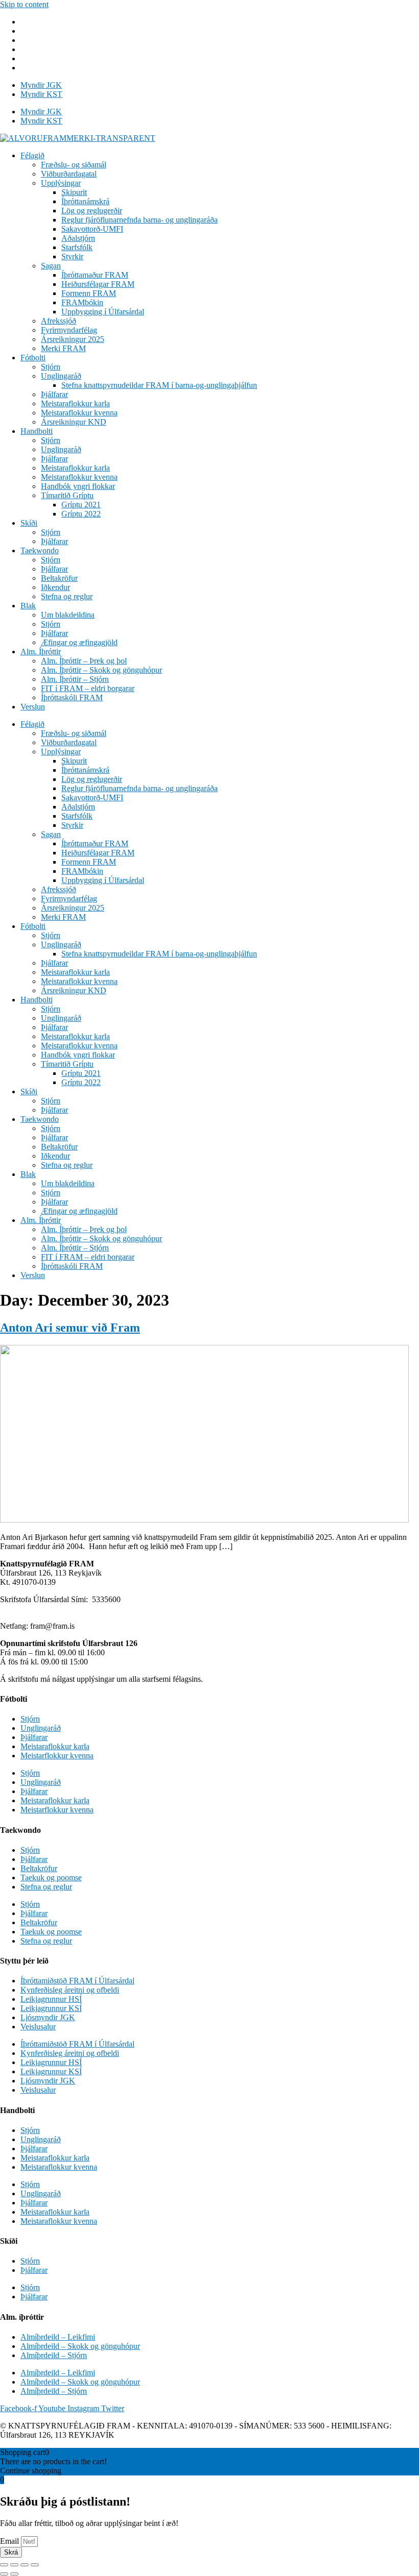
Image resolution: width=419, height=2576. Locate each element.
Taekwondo (40, 550)
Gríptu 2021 (81, 505)
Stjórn (51, 367)
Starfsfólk (77, 247)
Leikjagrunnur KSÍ (51, 2008)
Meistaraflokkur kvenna (79, 413)
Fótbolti (33, 358)
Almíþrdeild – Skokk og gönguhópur (80, 2346)
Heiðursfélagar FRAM (98, 284)
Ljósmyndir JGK (48, 2017)
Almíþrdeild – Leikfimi (58, 2337)
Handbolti (37, 431)
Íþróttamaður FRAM (95, 275)
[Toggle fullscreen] (25, 2565)
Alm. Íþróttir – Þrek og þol (84, 661)
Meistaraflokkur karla (75, 403)
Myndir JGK (41, 85)
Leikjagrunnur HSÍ (51, 1999)
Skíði (29, 523)
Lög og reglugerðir (92, 211)
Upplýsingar (61, 183)
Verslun (33, 707)
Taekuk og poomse (51, 1878)
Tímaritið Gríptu (67, 495)
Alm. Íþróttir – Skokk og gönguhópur (101, 670)
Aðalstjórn (78, 238)
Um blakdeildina (68, 615)
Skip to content (24, 4)
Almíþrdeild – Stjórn (54, 2355)
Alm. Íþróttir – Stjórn (75, 679)
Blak (28, 606)
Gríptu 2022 (81, 514)
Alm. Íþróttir (41, 652)
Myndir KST (41, 94)
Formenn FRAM (89, 293)
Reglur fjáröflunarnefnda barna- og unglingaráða (139, 220)
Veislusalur (38, 2027)
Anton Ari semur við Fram (70, 1328)
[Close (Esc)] (4, 2565)
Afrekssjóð (59, 321)
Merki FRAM (63, 348)
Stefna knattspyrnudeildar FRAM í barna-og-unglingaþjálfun (159, 385)
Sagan (51, 266)
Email (10, 2541)
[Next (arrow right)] (14, 2574)
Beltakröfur (59, 578)
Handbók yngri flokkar (78, 486)
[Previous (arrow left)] (4, 2574)
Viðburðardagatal (69, 174)
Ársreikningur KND (74, 422)
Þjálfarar (54, 394)
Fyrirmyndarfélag (69, 330)
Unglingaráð (61, 376)
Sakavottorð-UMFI (92, 229)
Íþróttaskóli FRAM (72, 697)
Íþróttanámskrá (85, 201)
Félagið (32, 155)
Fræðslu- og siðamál (74, 165)
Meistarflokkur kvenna (57, 1756)
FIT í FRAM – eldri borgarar (88, 688)
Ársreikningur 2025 (73, 339)
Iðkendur (55, 587)
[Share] (14, 2565)
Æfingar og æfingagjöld (79, 642)
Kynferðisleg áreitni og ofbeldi (70, 1990)
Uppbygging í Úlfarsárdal (103, 312)
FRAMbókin (82, 302)
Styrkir (72, 256)
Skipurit (74, 192)
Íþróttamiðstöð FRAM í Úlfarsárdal (77, 1981)
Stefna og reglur (67, 596)
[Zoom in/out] (35, 2565)
